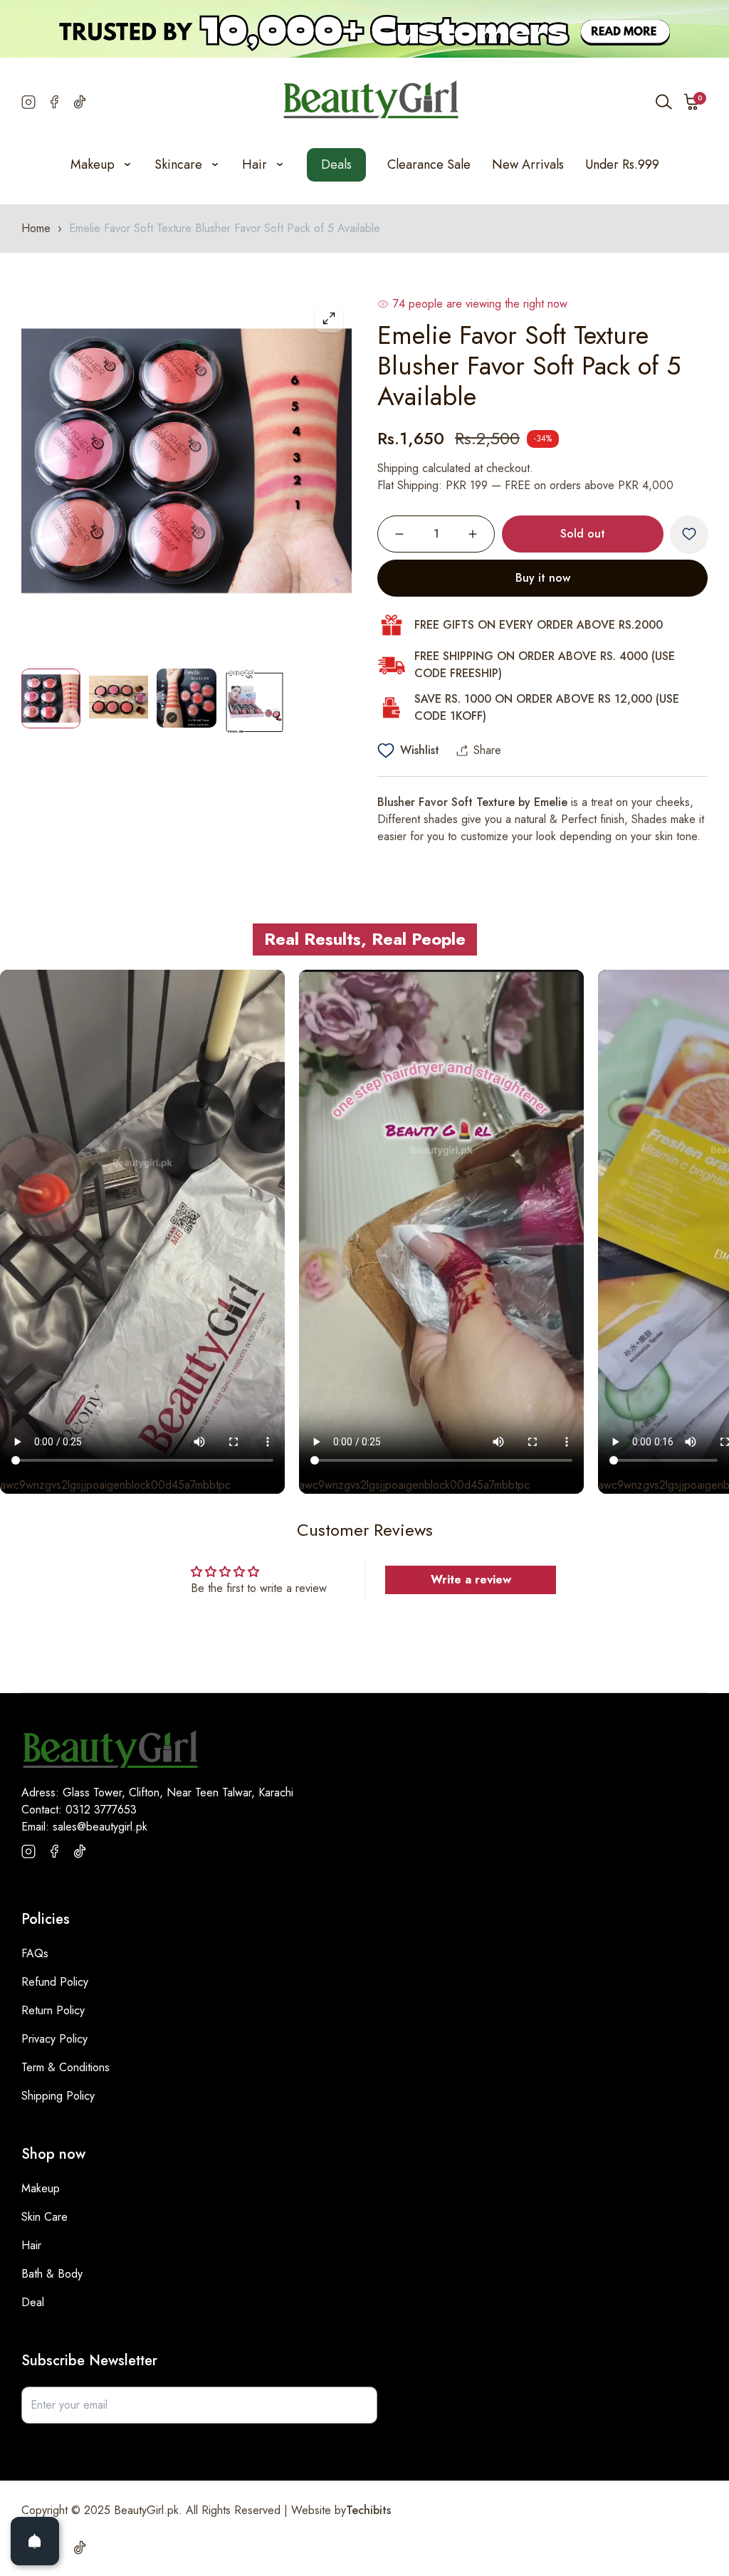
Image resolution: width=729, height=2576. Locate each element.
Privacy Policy (54, 2039)
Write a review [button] (471, 1580)
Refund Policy (55, 1982)
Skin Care (44, 2217)
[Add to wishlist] (689, 534)
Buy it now (543, 578)
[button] (692, 102)
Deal (33, 2302)
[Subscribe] (359, 2405)
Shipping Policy (58, 2096)
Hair (31, 2245)
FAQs (35, 1953)
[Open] (35, 2541)
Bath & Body (52, 2274)
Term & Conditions (65, 2067)
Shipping (398, 468)
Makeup (41, 2188)
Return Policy (53, 2010)
